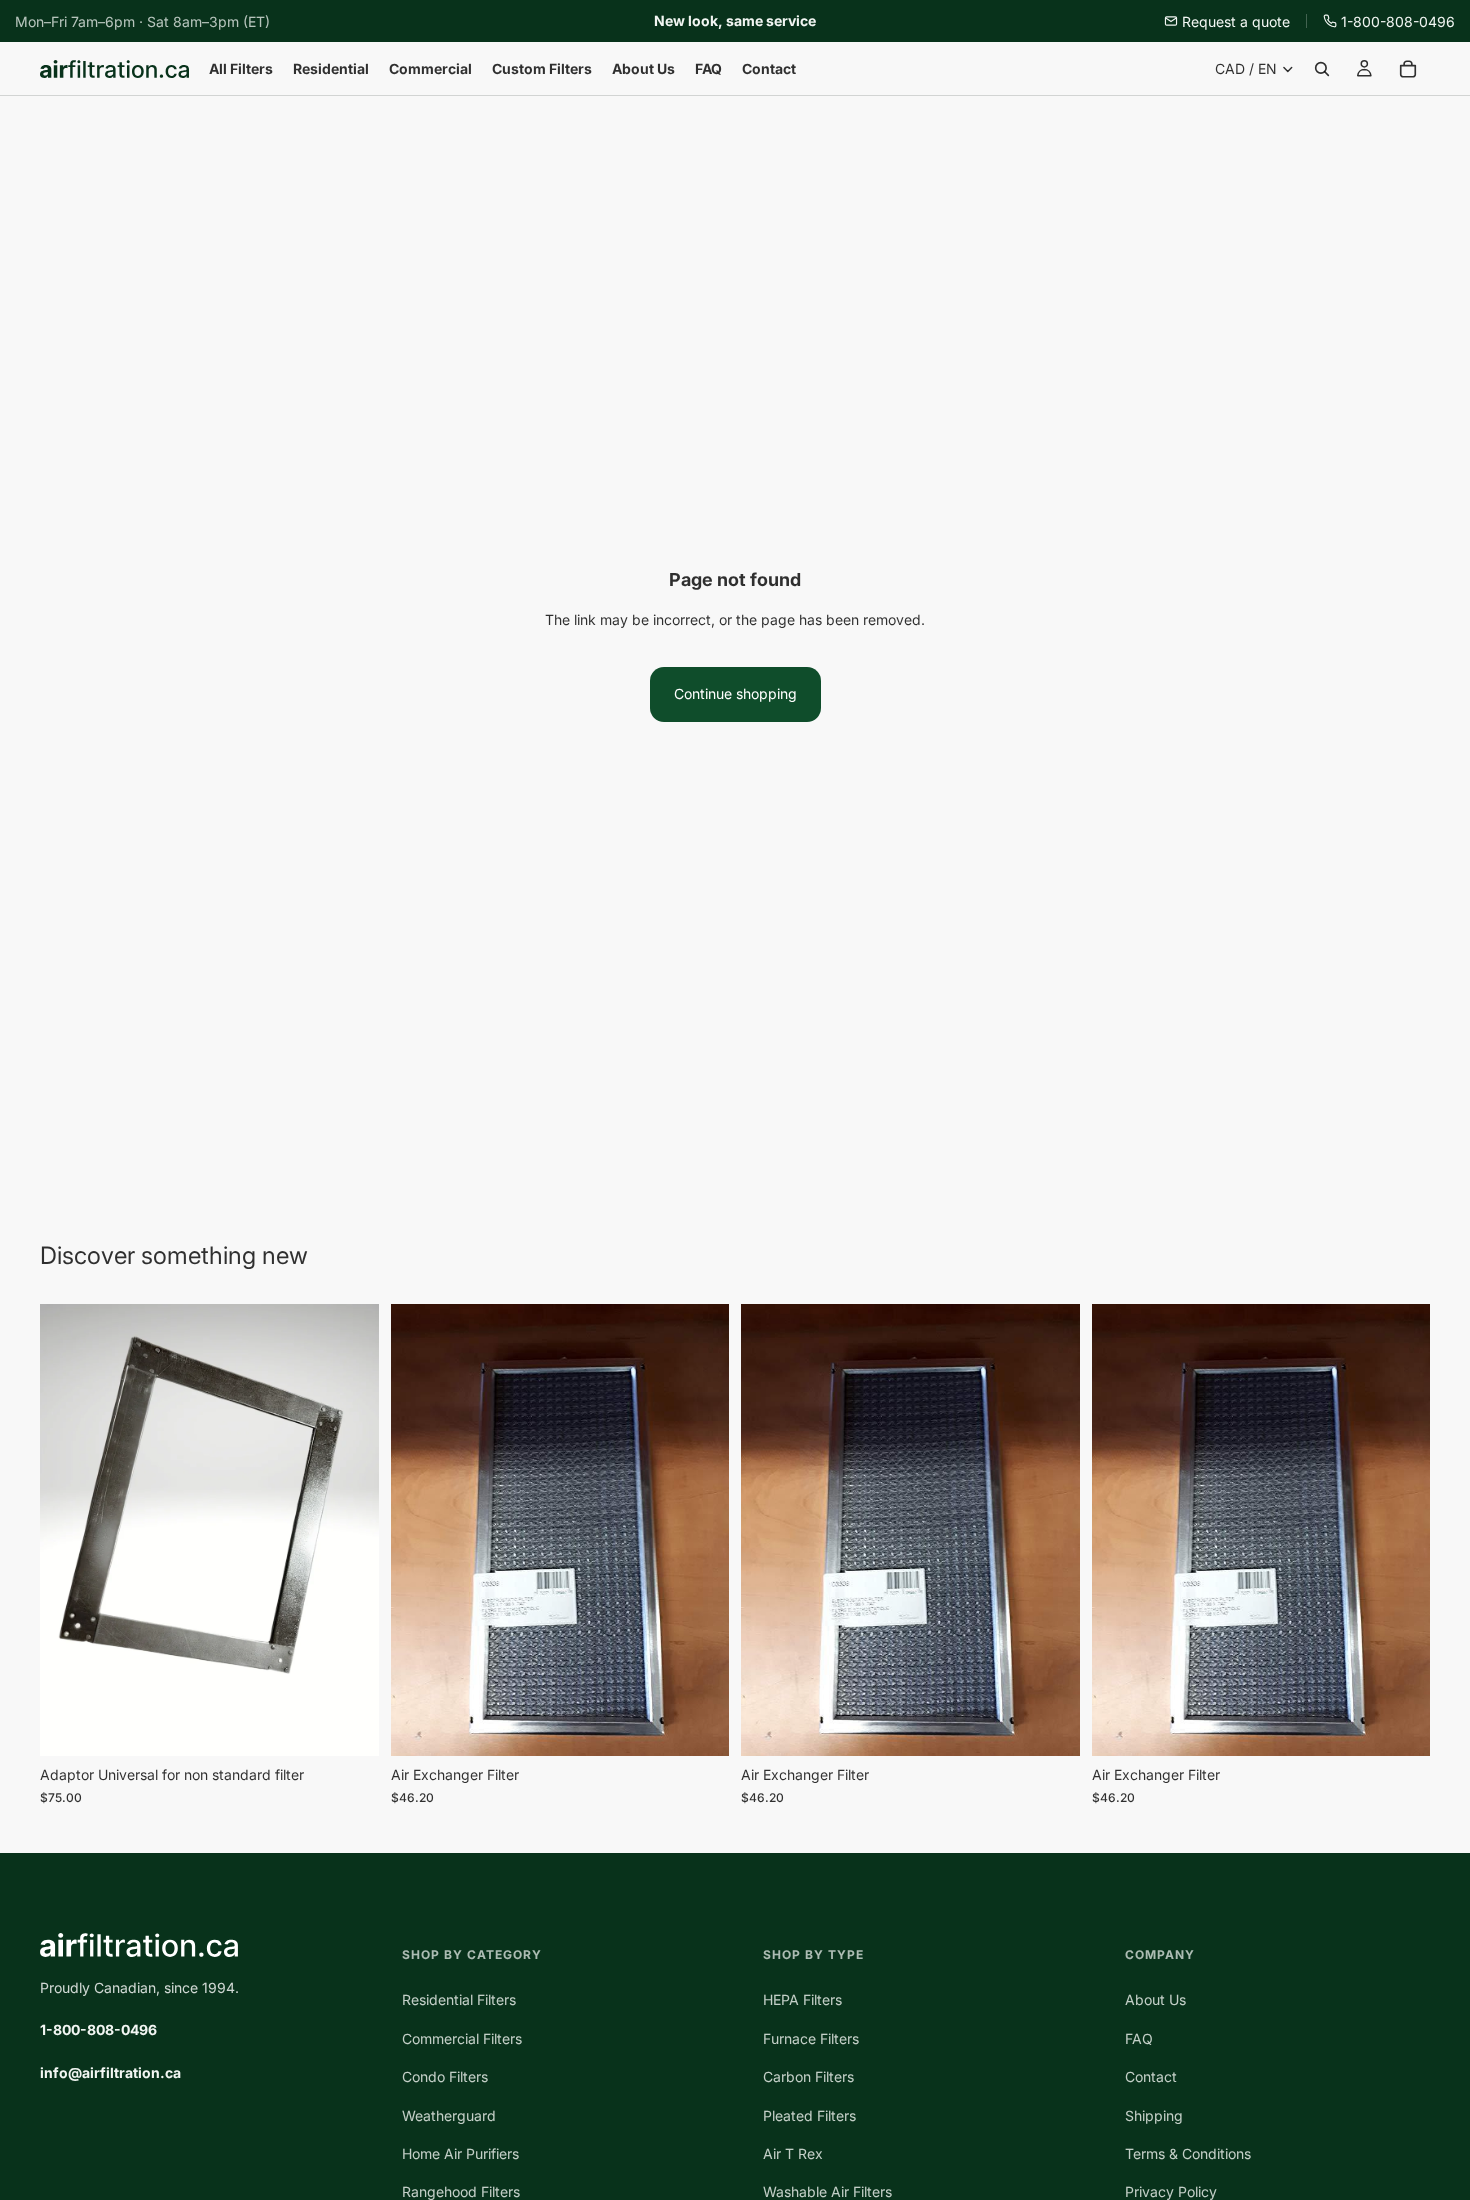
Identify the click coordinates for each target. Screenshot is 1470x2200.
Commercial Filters (462, 2038)
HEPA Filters (802, 2000)
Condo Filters (445, 2076)
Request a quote (1236, 21)
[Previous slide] (421, 1530)
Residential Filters (459, 2000)
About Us (1155, 2000)
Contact (1151, 2076)
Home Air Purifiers (460, 2153)
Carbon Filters (808, 2076)
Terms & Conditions (1188, 2153)
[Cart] (1408, 69)
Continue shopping (735, 693)
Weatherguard (449, 2115)
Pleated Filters (809, 2115)
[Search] (1322, 69)
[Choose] (698, 1725)
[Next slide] (699, 1530)
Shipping (1154, 2115)
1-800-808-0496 (1398, 21)
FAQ (1139, 2038)
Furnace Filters (811, 2038)
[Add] (348, 1726)
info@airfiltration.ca (110, 2072)
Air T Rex (793, 2153)
